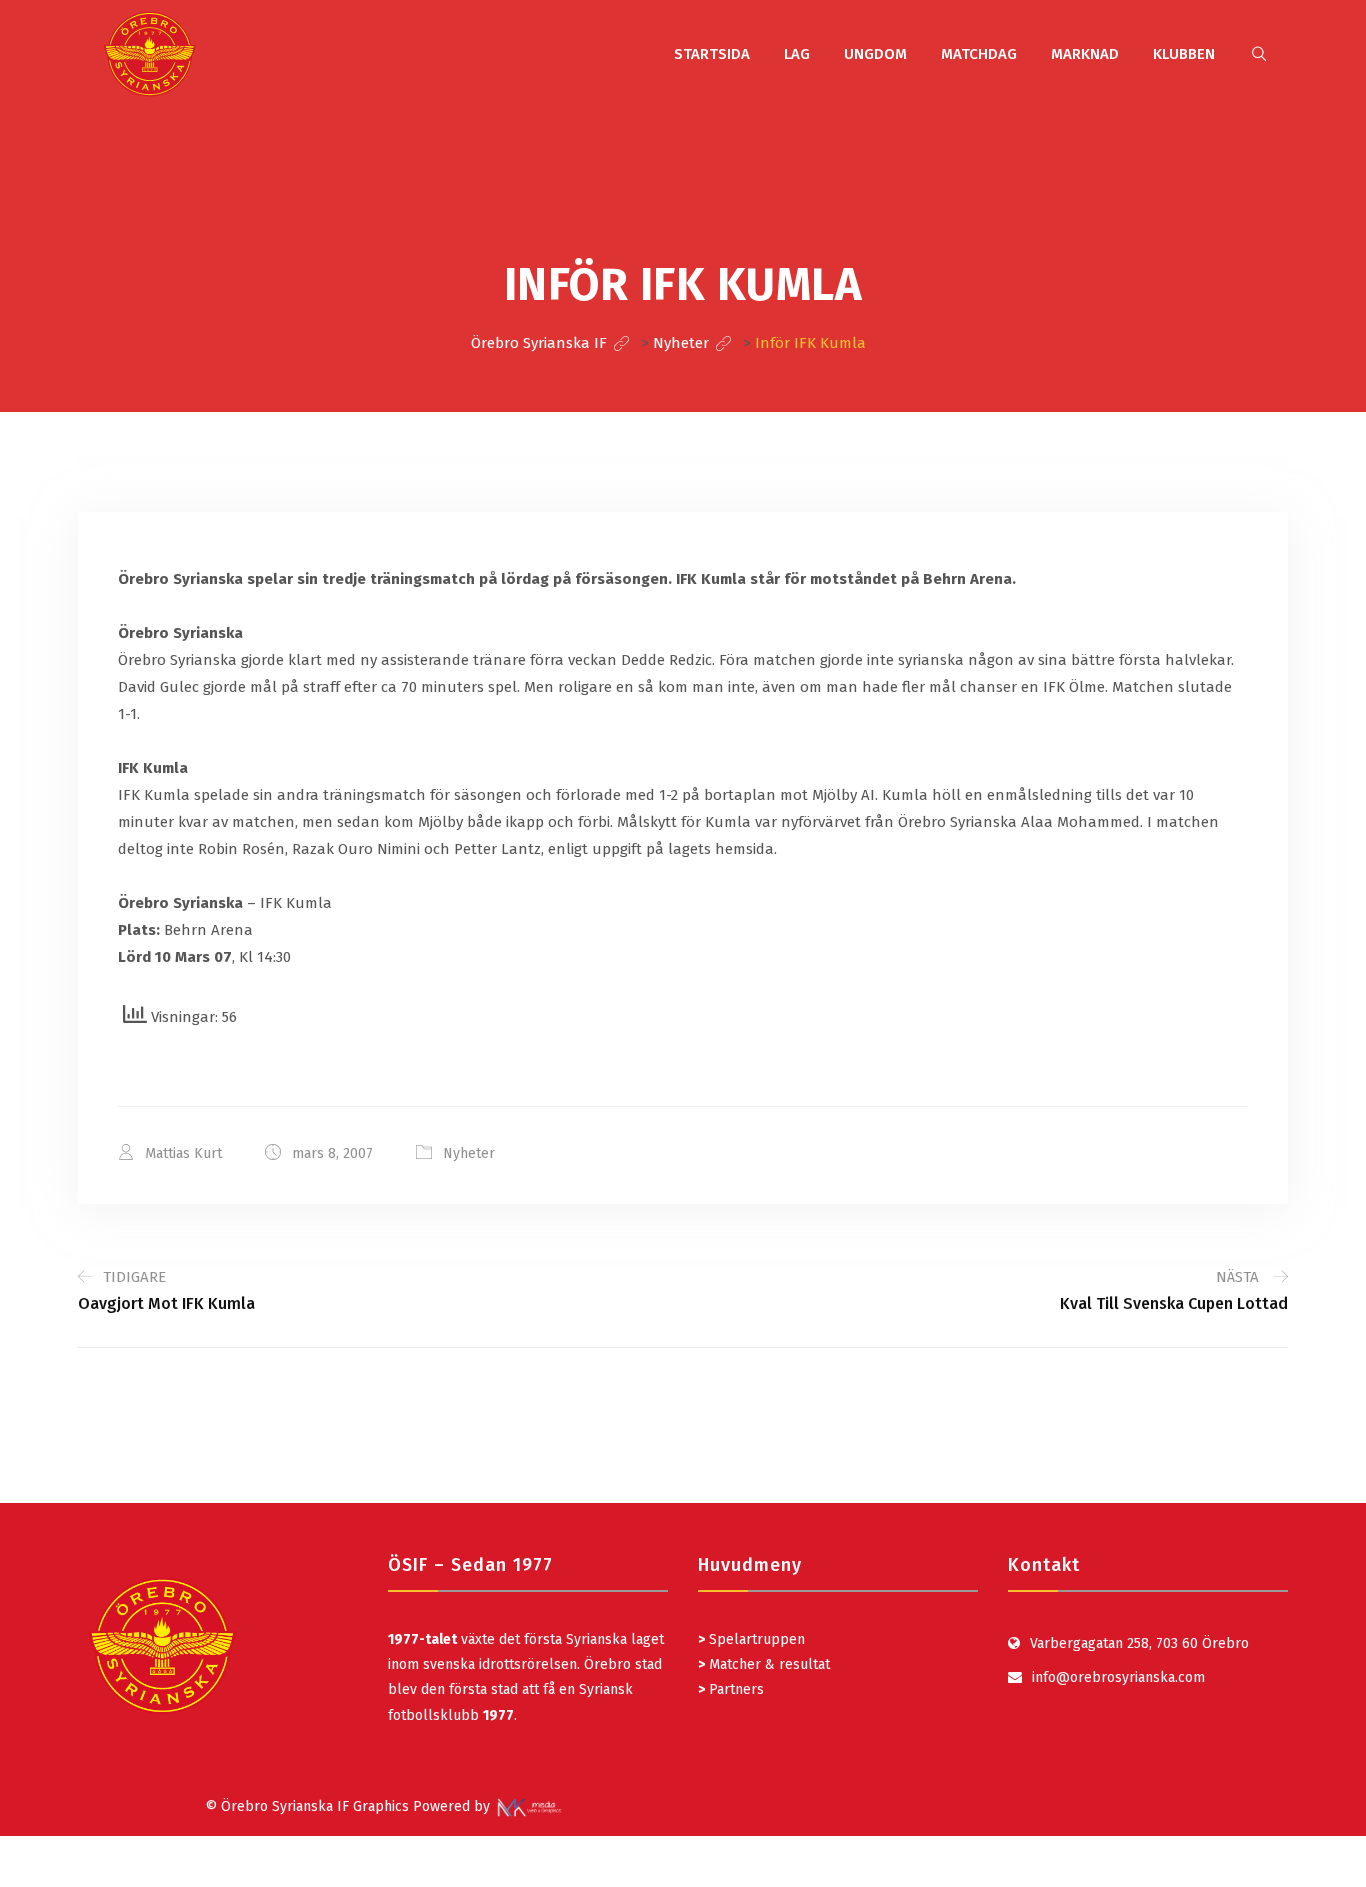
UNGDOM (875, 54)
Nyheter (469, 1153)
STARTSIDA (712, 54)
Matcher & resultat (764, 1664)
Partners (731, 1689)
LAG (797, 54)
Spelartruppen (755, 1639)
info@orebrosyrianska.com (1118, 1677)
